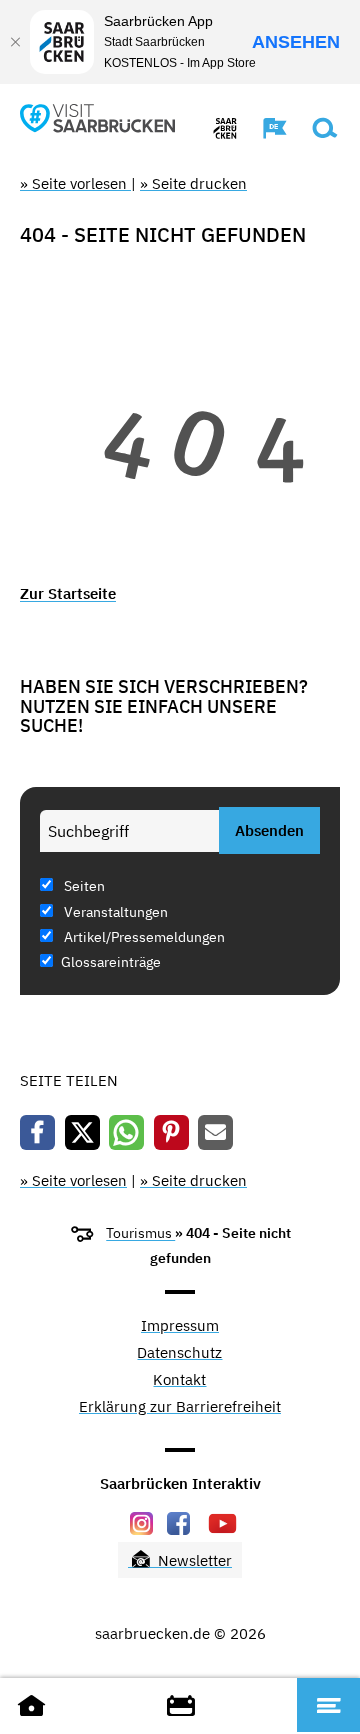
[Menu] (328, 1705)
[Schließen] (15, 42)
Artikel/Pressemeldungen (143, 937)
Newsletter (193, 1560)
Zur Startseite (68, 593)
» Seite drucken (193, 183)
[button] (265, 128)
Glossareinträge (111, 962)
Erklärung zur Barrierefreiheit (180, 1407)
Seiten (83, 886)
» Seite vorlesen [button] (75, 183)
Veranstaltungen (114, 912)
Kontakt (179, 1380)
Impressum (180, 1326)
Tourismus (140, 1233)
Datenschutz (179, 1353)
